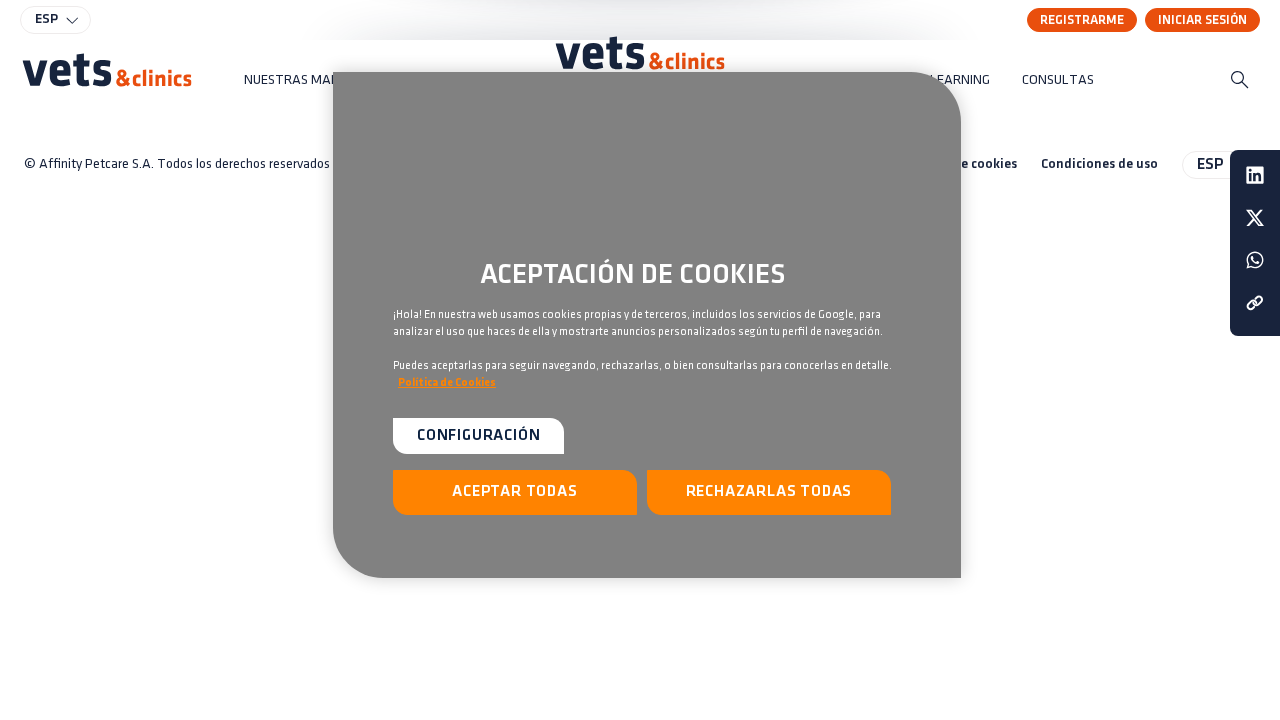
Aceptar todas (514, 492)
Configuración (478, 436)
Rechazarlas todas (769, 492)
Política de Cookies (447, 383)
